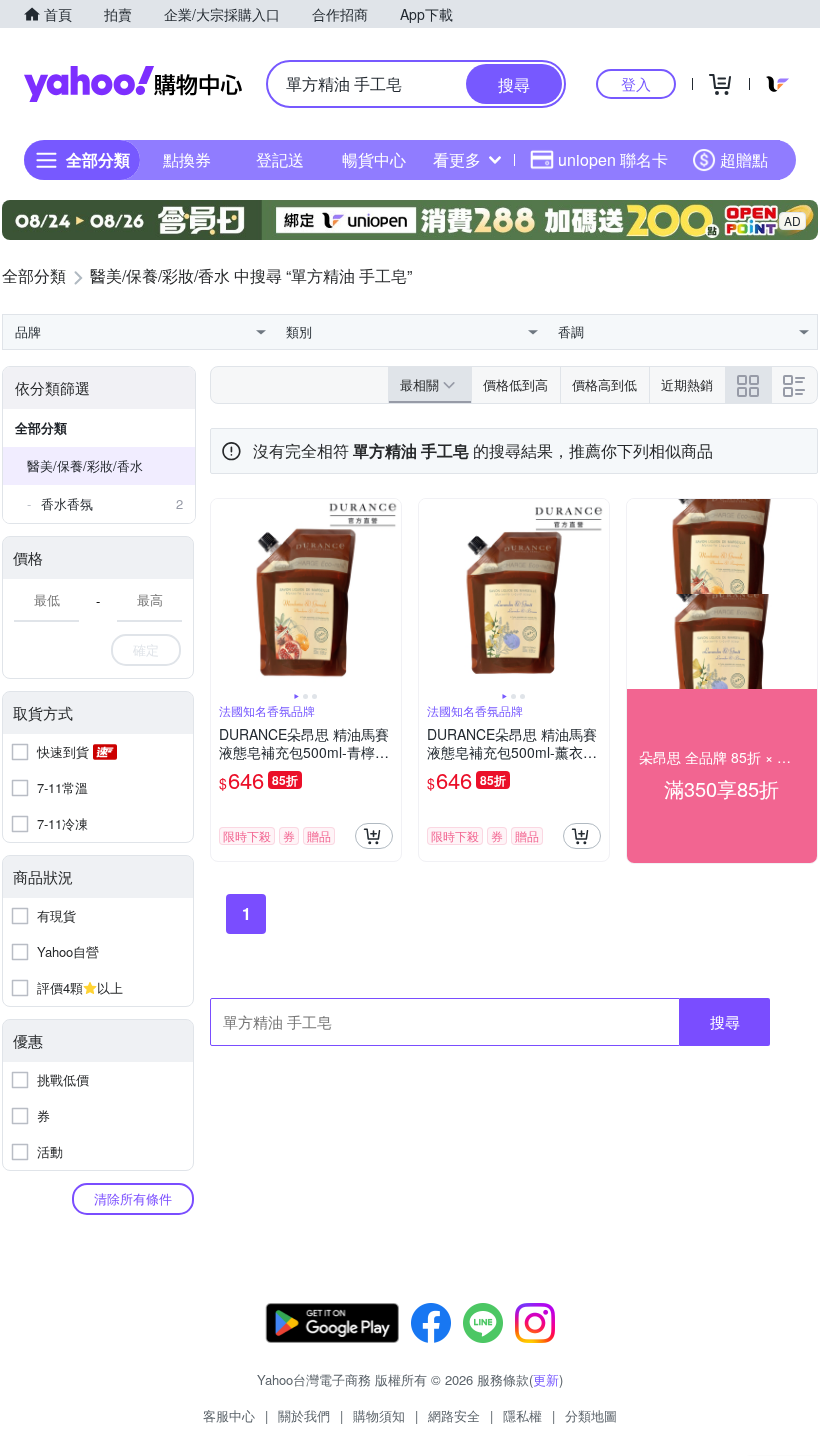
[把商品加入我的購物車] (374, 836)
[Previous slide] (224, 594)
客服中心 (229, 1415)
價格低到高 (515, 384)
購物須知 (379, 1415)
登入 (636, 83)
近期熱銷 (687, 384)
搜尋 (725, 1021)
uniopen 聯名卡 (613, 159)
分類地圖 (591, 1415)
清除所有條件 (133, 1198)
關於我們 (304, 1415)
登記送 (280, 159)
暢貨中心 (374, 159)
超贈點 (744, 159)
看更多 (457, 159)
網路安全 (454, 1415)
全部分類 (41, 427)
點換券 (187, 159)
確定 (146, 649)
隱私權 (522, 1415)
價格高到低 (604, 384)
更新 (546, 1379)
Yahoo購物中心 (133, 84)
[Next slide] (388, 594)
